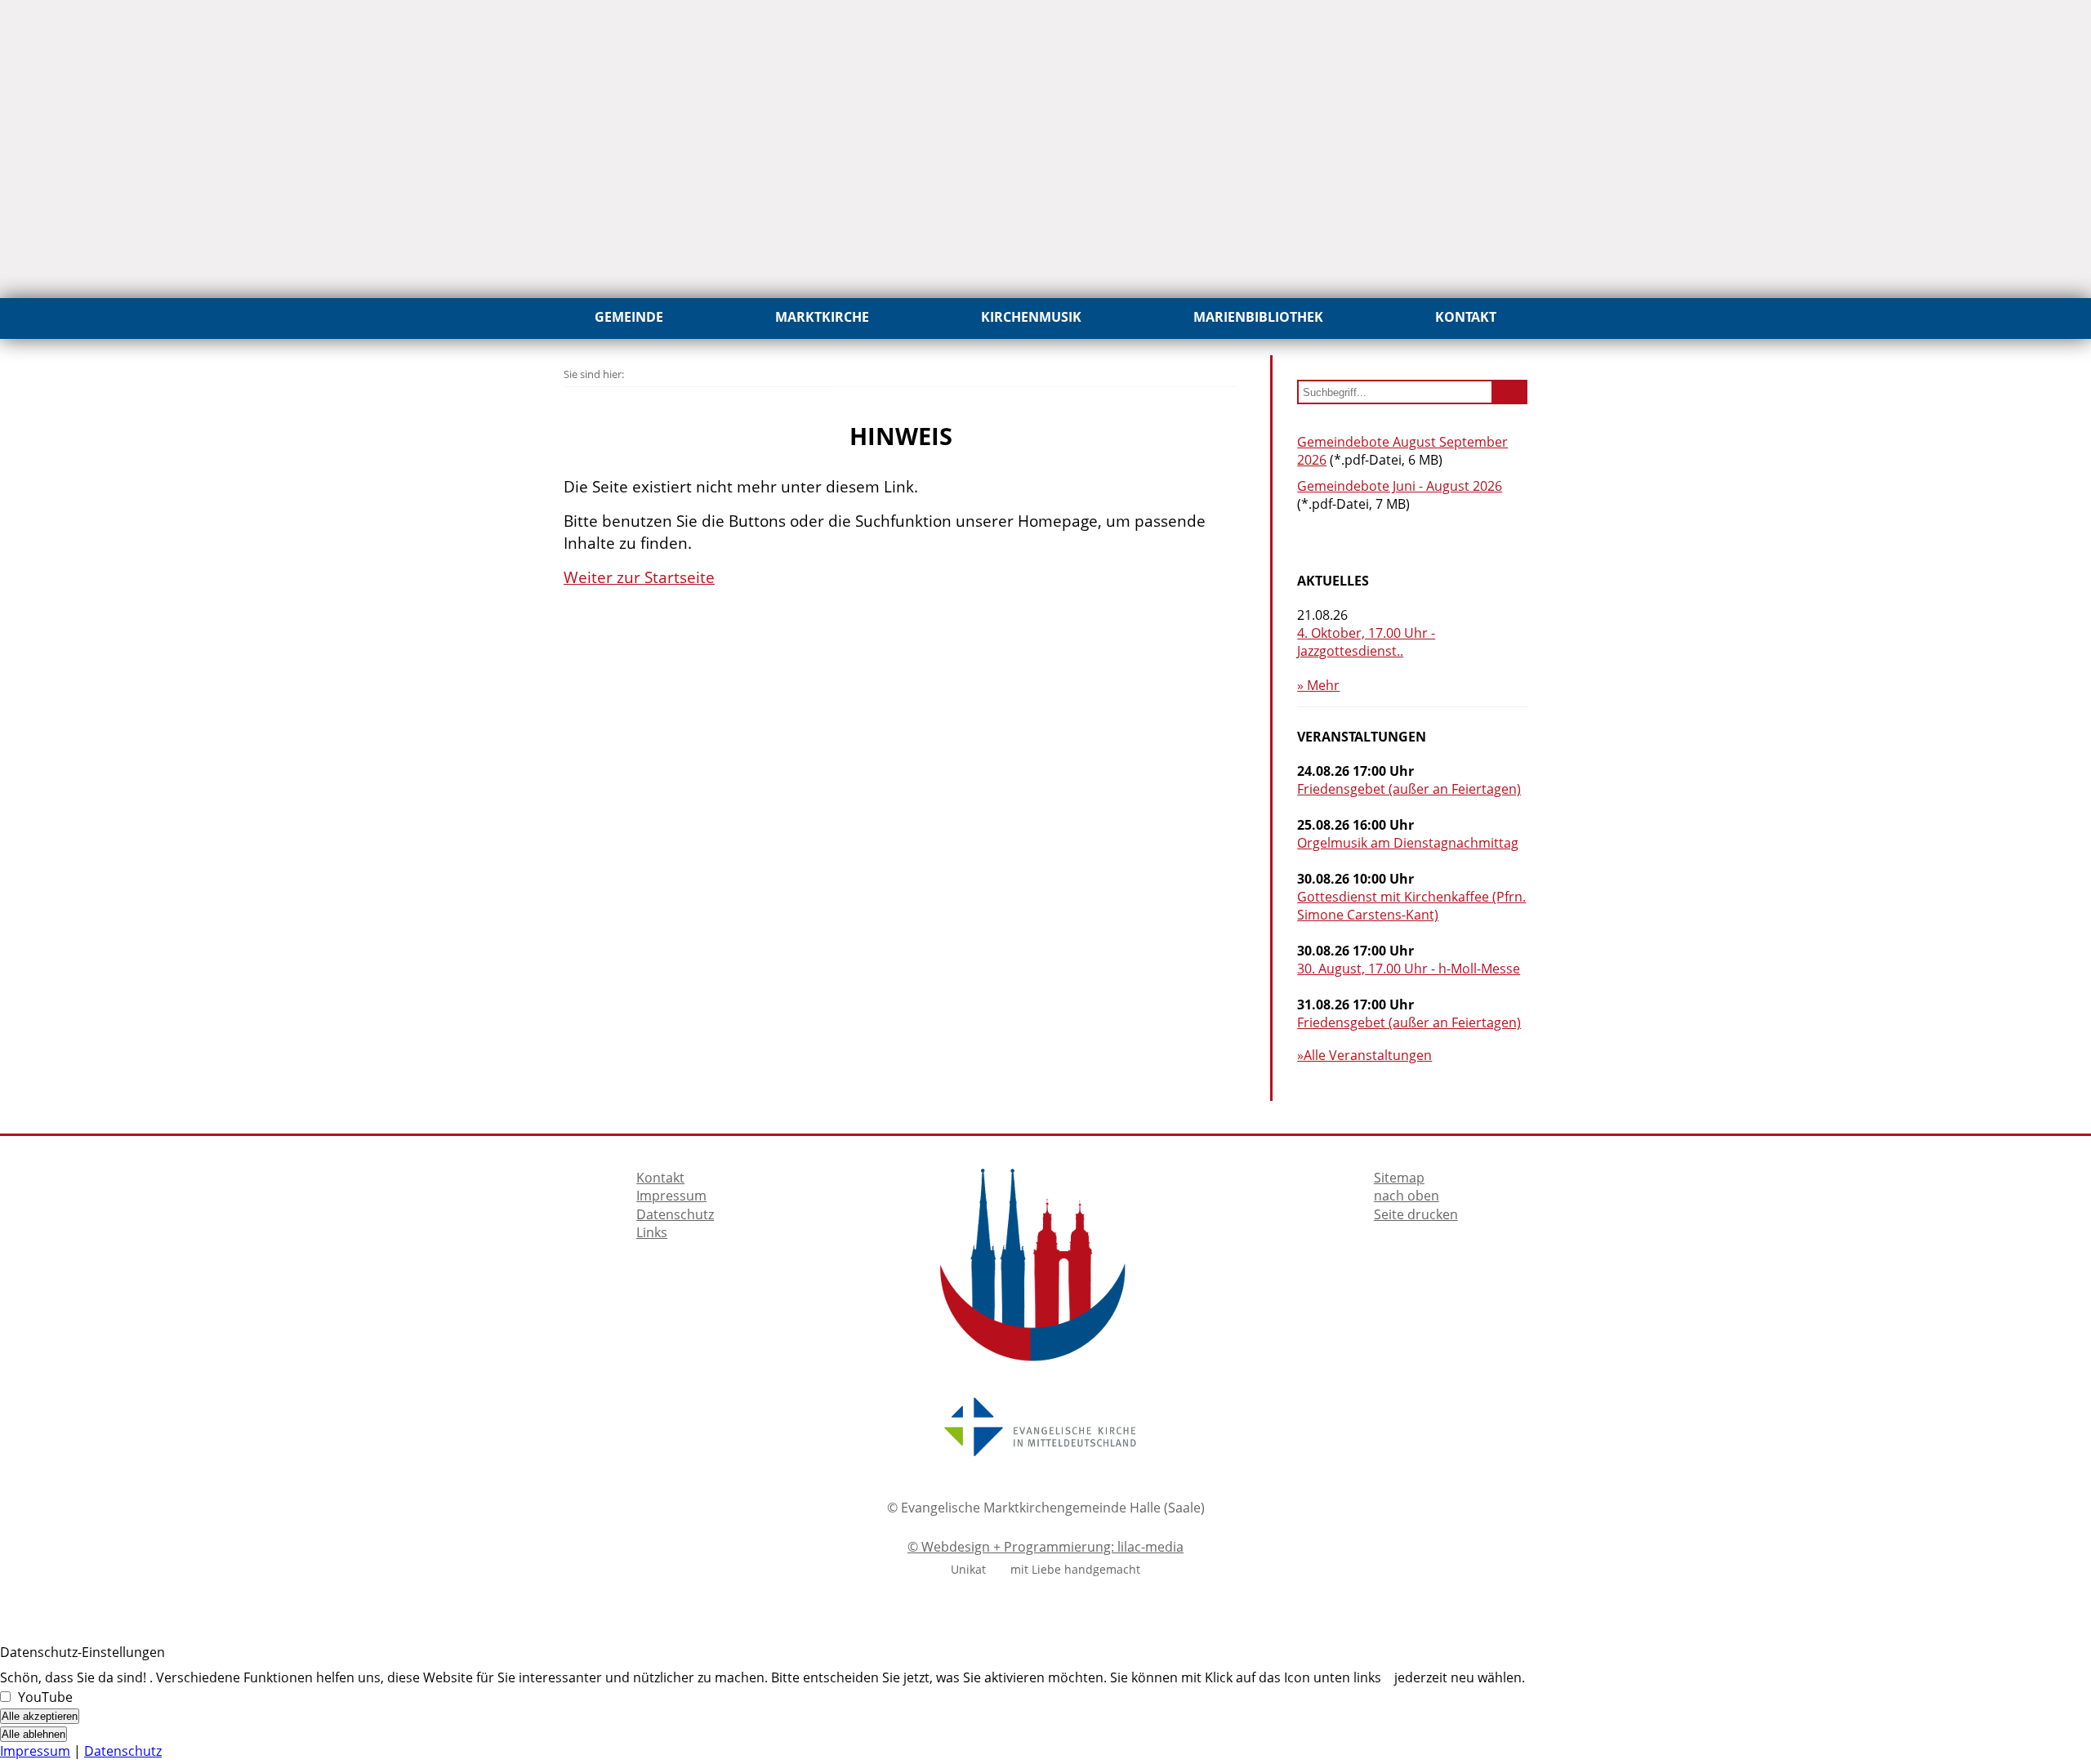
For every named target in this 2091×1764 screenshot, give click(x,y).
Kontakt (1466, 317)
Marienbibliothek (1258, 317)
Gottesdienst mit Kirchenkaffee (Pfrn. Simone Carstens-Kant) (1411, 906)
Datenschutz (675, 1214)
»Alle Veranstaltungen (1364, 1055)
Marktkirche (822, 317)
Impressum (671, 1196)
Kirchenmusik (1031, 317)
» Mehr (1318, 685)
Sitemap (1399, 1178)
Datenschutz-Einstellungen (82, 1652)
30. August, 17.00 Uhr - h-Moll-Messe (1409, 969)
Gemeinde (629, 317)
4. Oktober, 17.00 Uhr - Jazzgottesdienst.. (1366, 642)
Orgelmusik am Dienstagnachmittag (1408, 843)
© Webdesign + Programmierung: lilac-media (1045, 1547)
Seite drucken (1416, 1214)
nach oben (1407, 1196)
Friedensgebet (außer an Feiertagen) (1409, 789)
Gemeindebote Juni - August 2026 (1400, 486)
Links (652, 1232)
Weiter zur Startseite (639, 577)
